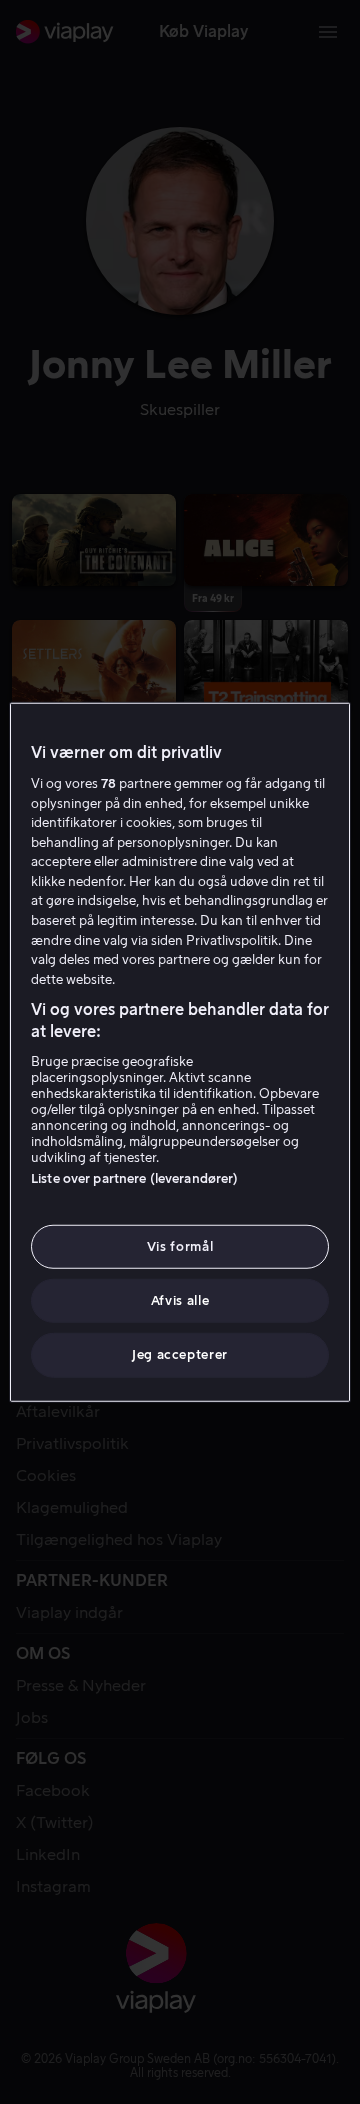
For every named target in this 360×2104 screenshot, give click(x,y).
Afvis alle (180, 1300)
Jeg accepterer (180, 1354)
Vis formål (180, 1246)
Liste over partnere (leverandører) (134, 1178)
